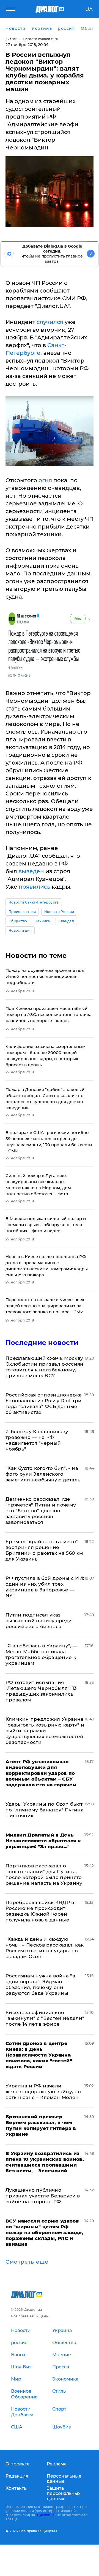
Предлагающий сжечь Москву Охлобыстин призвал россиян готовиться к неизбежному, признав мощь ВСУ (45, 1367)
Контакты (16, 2488)
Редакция (17, 2476)
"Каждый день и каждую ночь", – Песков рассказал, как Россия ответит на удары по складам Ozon (45, 1948)
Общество (18, 921)
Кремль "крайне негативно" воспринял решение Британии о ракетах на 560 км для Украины (44, 1550)
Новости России (59, 912)
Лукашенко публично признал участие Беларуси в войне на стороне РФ (43, 2196)
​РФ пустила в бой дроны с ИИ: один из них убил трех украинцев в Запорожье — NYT (45, 1587)
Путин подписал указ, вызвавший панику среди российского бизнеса (39, 1621)
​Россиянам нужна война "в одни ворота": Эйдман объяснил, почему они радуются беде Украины (40, 1984)
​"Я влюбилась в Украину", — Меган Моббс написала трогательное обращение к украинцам (42, 1654)
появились (35, 887)
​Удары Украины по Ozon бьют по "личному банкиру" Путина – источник (45, 1810)
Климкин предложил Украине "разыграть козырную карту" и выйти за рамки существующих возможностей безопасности (45, 1731)
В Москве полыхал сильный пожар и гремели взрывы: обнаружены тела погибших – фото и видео (46, 1225)
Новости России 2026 (41, 39)
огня (45, 480)
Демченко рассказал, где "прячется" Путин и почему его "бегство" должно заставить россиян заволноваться (41, 1511)
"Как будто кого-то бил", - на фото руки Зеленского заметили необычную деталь (43, 1474)
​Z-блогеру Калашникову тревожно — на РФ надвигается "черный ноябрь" (37, 1440)
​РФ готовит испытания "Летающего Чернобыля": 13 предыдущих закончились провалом (41, 1691)
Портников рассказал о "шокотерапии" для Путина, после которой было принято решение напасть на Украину (44, 1874)
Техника (43, 921)
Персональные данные (64, 2479)
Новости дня (20, 930)
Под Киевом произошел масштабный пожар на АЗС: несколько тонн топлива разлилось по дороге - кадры (49, 1014)
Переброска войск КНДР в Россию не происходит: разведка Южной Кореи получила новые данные (40, 1911)
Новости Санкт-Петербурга (34, 902)
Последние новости (42, 1343)
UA (89, 9)
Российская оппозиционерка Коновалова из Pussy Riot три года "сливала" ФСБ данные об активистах (44, 1404)
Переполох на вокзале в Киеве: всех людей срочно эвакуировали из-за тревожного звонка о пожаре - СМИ (45, 1306)
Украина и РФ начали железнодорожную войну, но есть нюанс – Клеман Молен (43, 2092)
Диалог (11, 39)
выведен (31, 871)
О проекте (18, 2464)
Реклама (57, 2464)
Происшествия (22, 912)
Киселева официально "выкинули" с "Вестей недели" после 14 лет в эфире (45, 2018)
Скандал (66, 921)
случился (50, 322)
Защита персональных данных (64, 2493)
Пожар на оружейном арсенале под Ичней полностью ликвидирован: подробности (45, 976)
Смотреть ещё (27, 2262)
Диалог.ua (46, 2515)
